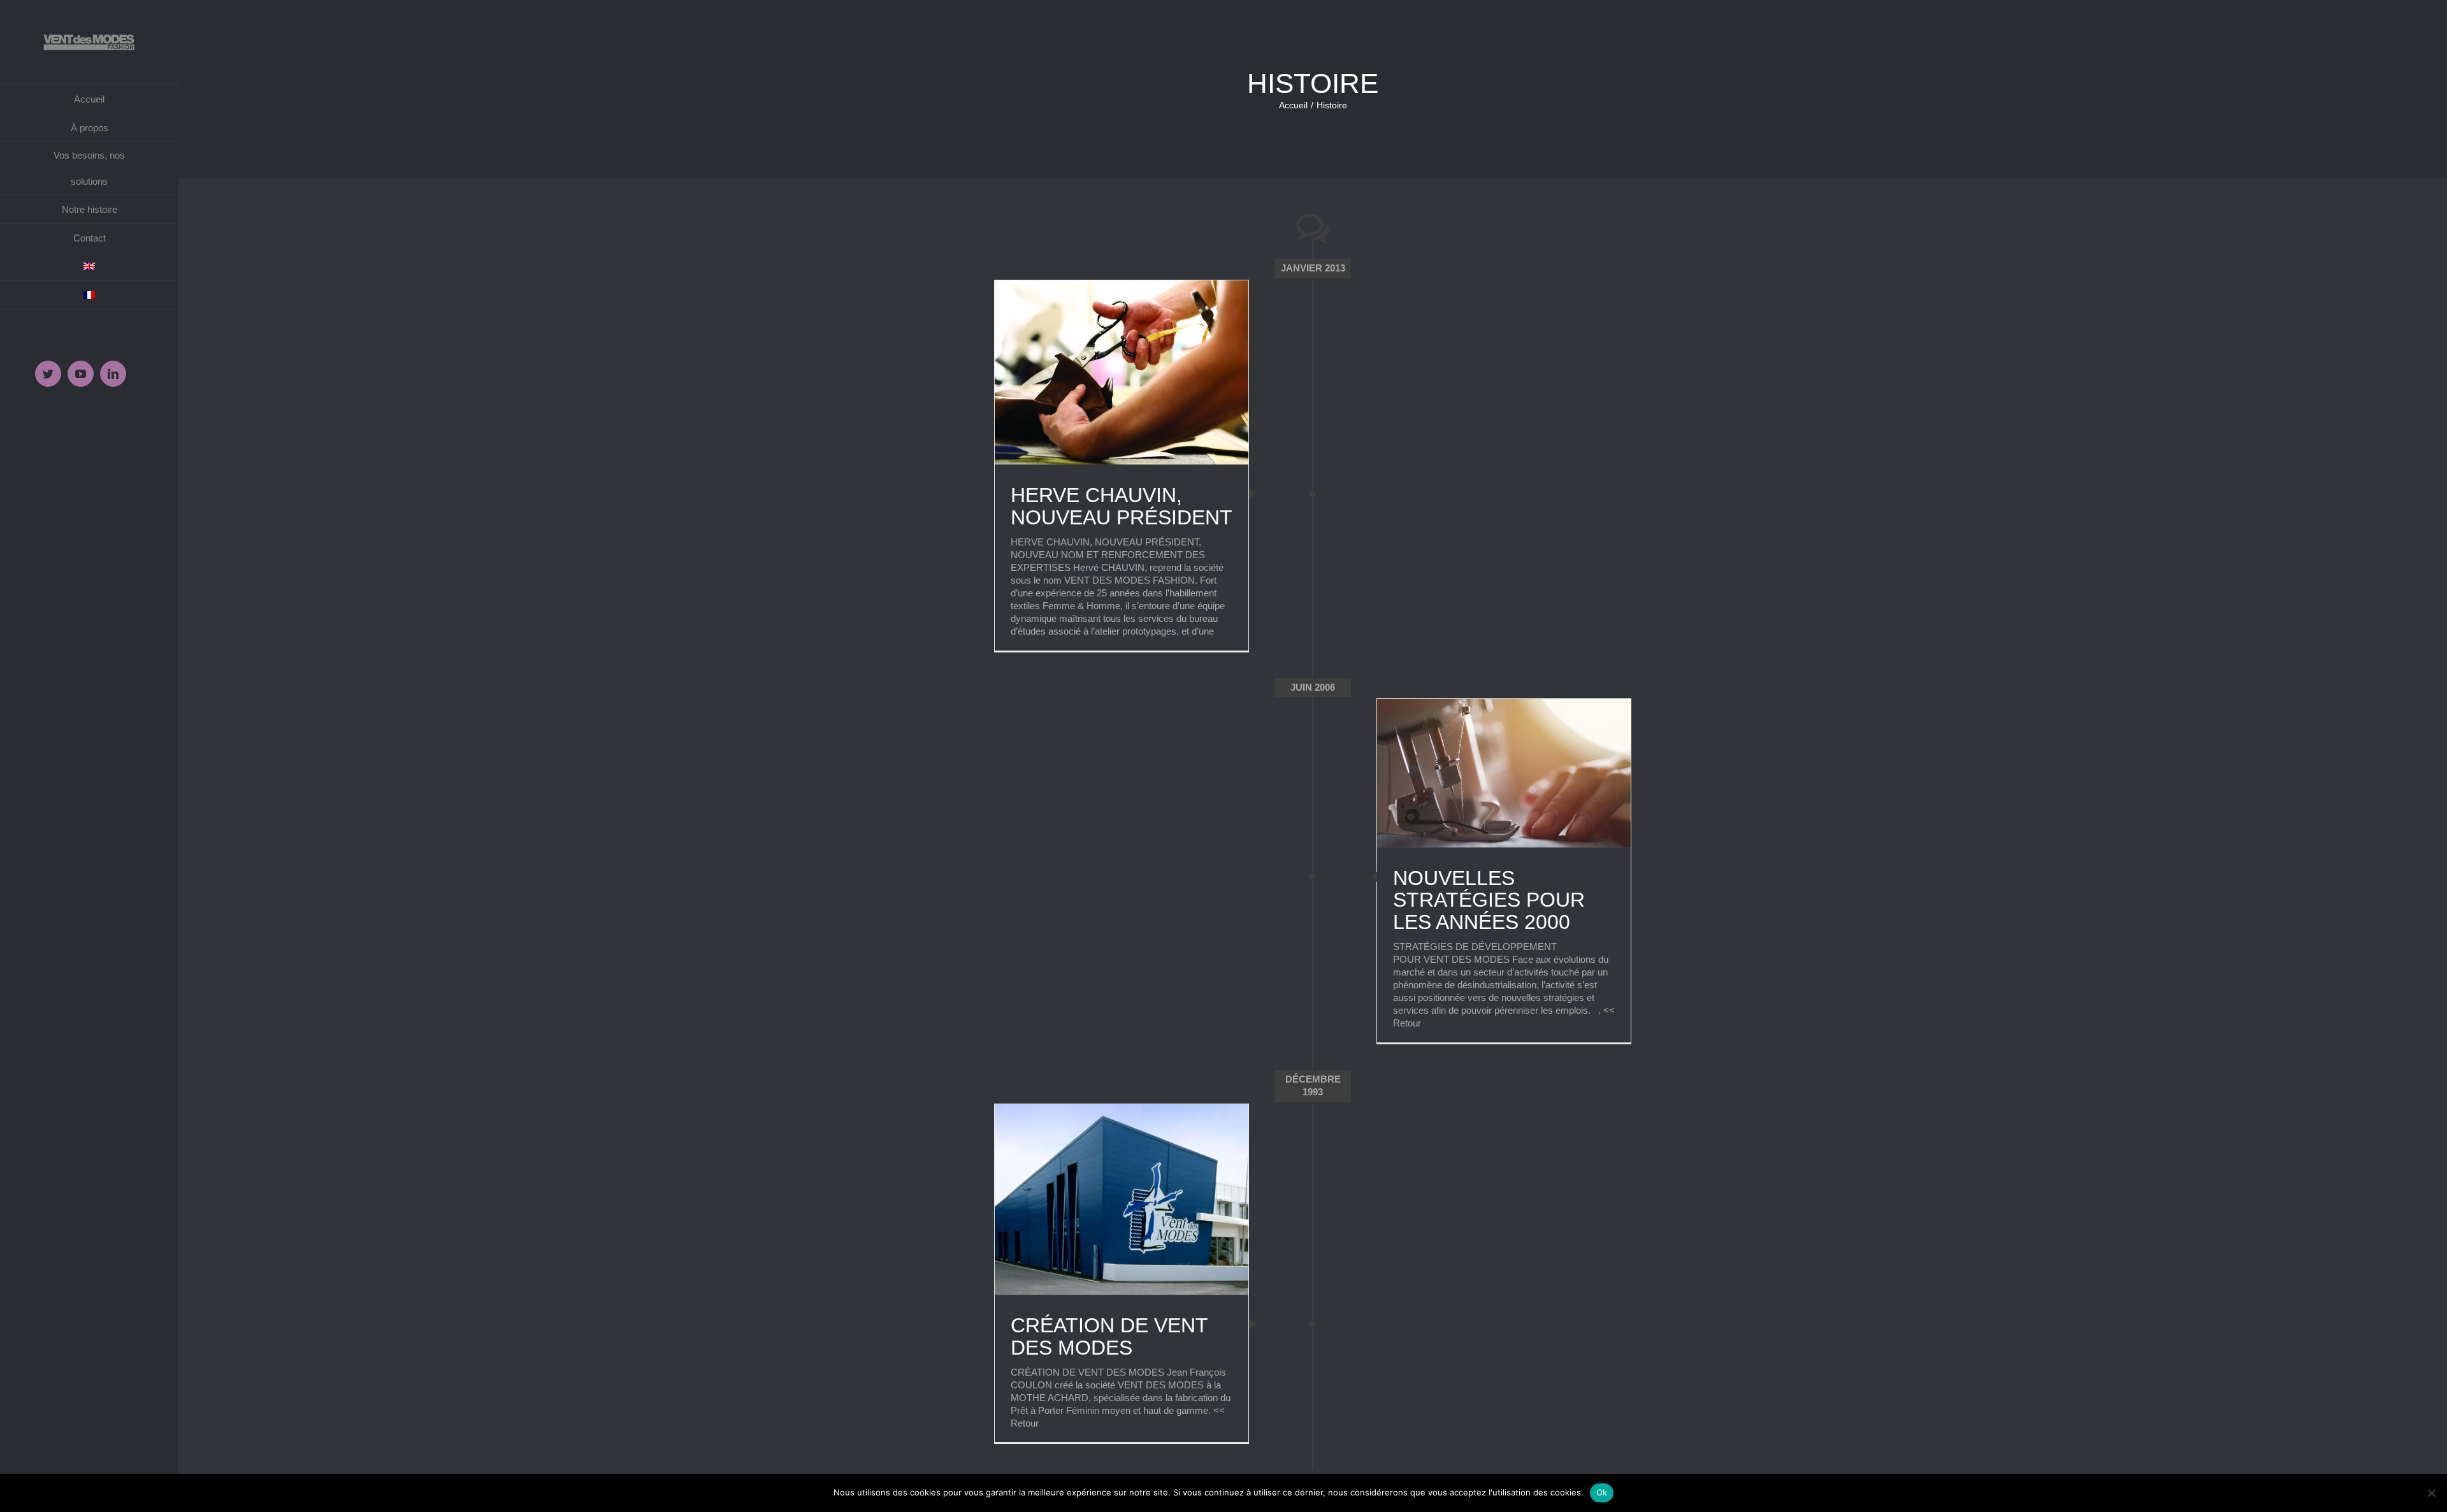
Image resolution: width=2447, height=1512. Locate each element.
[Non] (2431, 1493)
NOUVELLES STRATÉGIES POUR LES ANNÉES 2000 (1489, 900)
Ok (1602, 1492)
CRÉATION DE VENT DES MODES (1109, 1336)
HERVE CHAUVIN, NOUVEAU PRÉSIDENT (1122, 506)
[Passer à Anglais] (89, 267)
